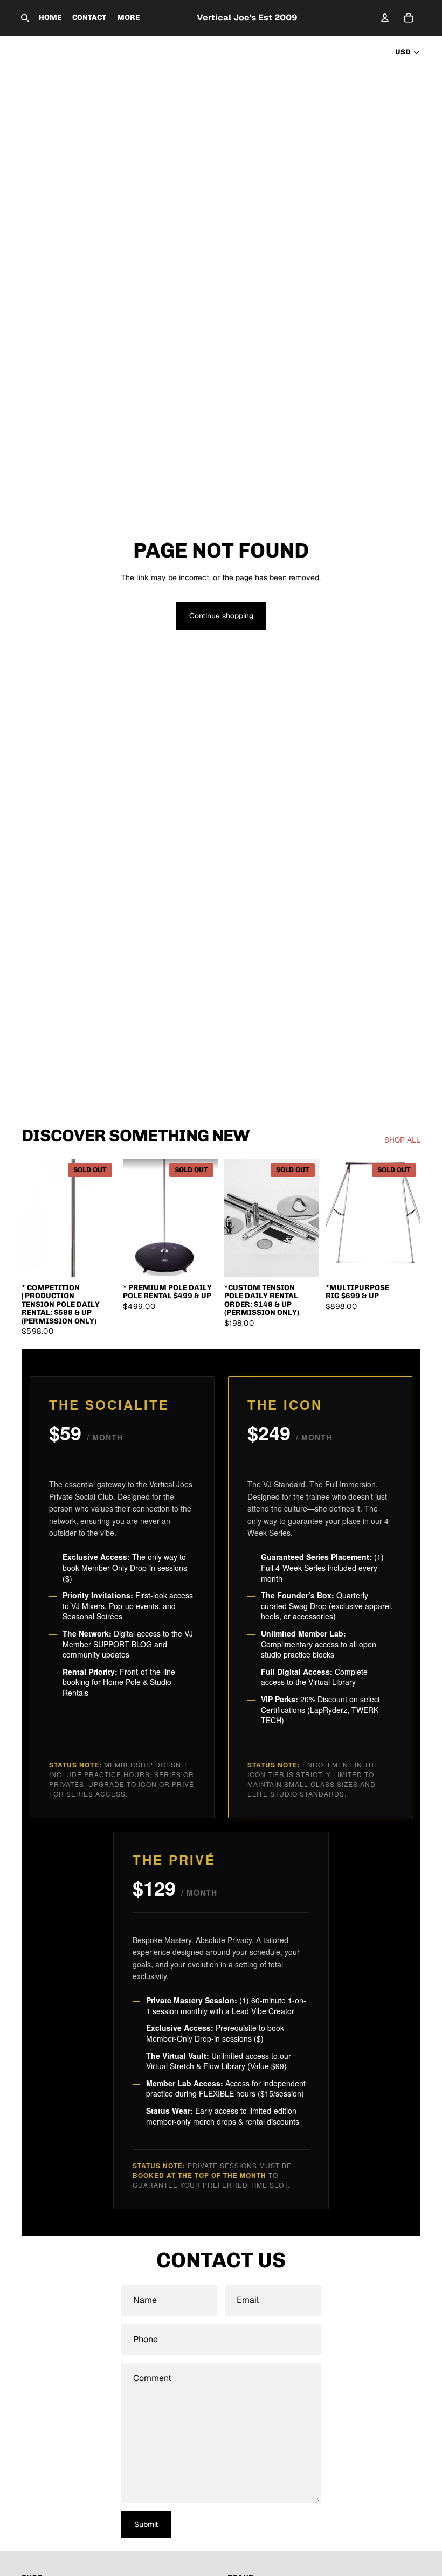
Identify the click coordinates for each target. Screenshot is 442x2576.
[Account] (385, 18)
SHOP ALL (402, 1140)
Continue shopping (221, 616)
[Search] (25, 18)
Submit (146, 2524)
